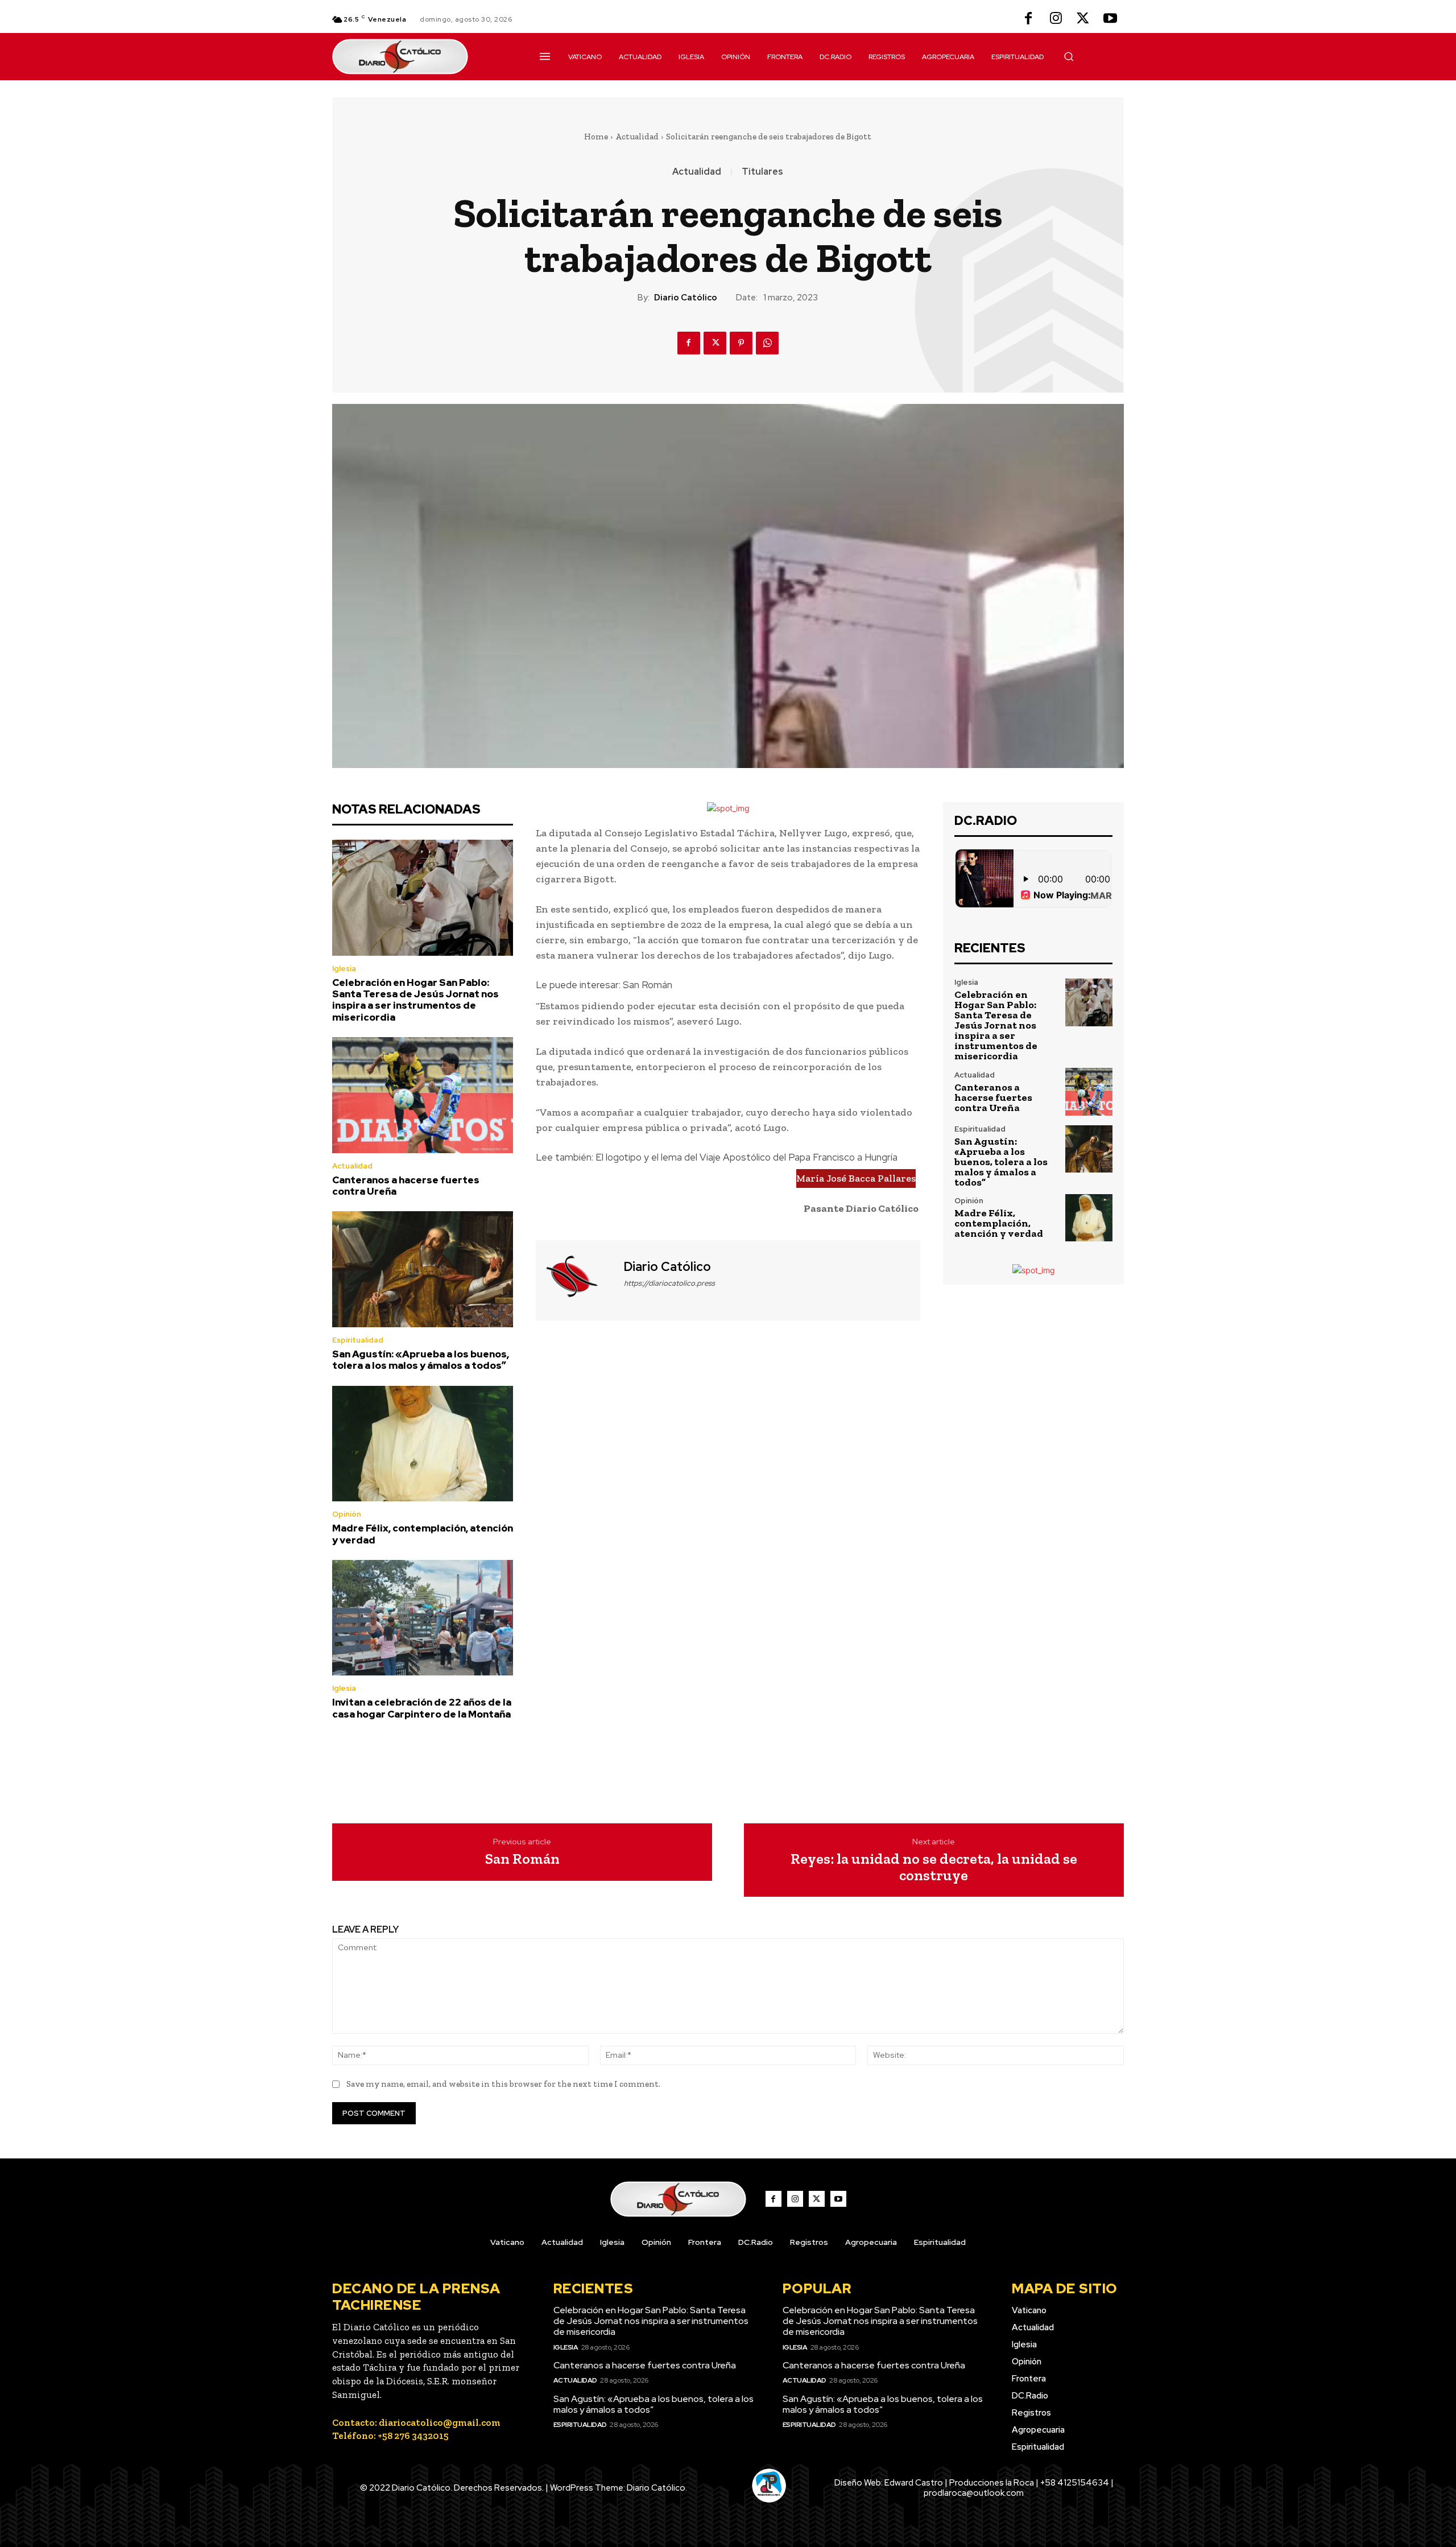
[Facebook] (1028, 19)
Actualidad (637, 137)
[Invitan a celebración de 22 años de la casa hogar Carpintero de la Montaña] (423, 1618)
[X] (1083, 19)
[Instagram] (1056, 19)
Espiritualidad (358, 1340)
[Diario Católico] (578, 1279)
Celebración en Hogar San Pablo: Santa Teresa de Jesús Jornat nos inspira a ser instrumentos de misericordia (415, 1000)
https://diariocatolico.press (669, 1283)
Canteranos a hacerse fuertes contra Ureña (406, 1186)
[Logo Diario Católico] (423, 57)
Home (596, 137)
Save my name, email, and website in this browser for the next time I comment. (503, 2084)
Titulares (762, 172)
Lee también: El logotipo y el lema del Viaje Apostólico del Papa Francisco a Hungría (717, 1157)
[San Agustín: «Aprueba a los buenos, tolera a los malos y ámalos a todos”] (423, 1269)
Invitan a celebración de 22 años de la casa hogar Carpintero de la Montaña (422, 1708)
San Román (522, 1859)
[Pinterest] (741, 343)
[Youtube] (1110, 19)
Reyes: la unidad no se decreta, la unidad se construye (934, 1867)
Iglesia (344, 969)
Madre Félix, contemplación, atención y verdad (423, 1534)
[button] (1069, 56)
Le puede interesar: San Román (604, 985)
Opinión (347, 1514)
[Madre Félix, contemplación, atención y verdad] (423, 1444)
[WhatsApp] (767, 343)
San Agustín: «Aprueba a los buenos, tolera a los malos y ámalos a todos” (421, 1360)
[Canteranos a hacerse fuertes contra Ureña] (423, 1095)
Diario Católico (686, 298)
